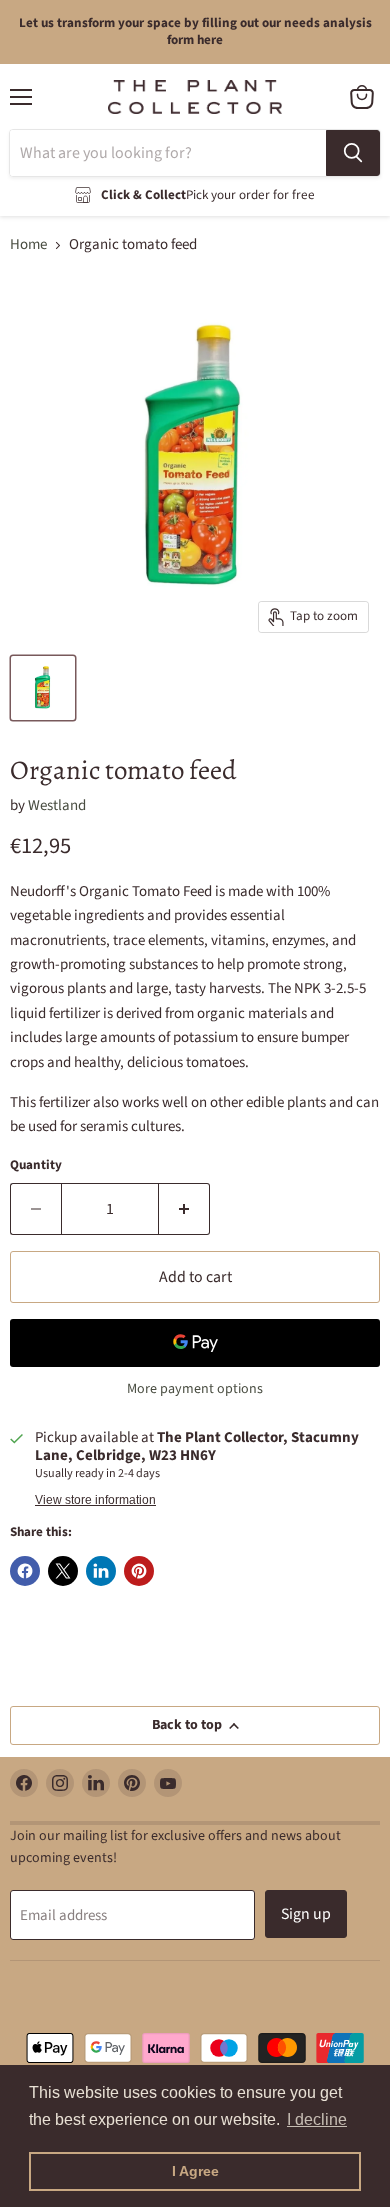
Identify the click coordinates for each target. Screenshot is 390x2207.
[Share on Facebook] (25, 1571)
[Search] (353, 153)
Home (28, 244)
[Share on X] (63, 1571)
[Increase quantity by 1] (184, 1209)
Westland (57, 805)
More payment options (195, 1389)
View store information (95, 1500)
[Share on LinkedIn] (101, 1571)
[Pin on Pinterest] (139, 1571)
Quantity (36, 1165)
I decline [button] (317, 2119)
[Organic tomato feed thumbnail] (43, 688)
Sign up (306, 1914)
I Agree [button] (195, 2171)
